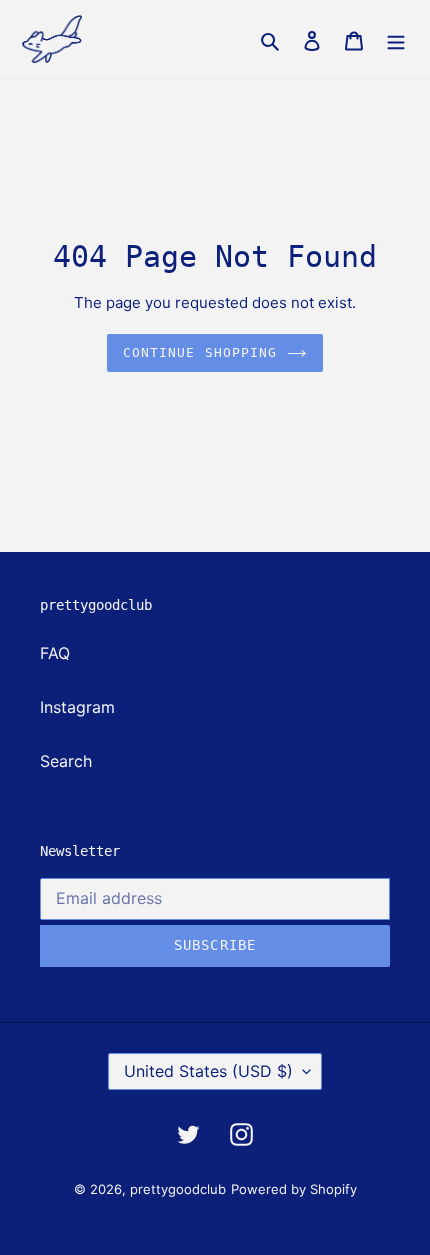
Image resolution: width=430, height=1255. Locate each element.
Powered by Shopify (294, 1189)
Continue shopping (200, 352)
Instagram (77, 707)
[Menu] (396, 39)
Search (66, 761)
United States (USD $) (208, 1071)
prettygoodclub (178, 1189)
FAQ (55, 653)
